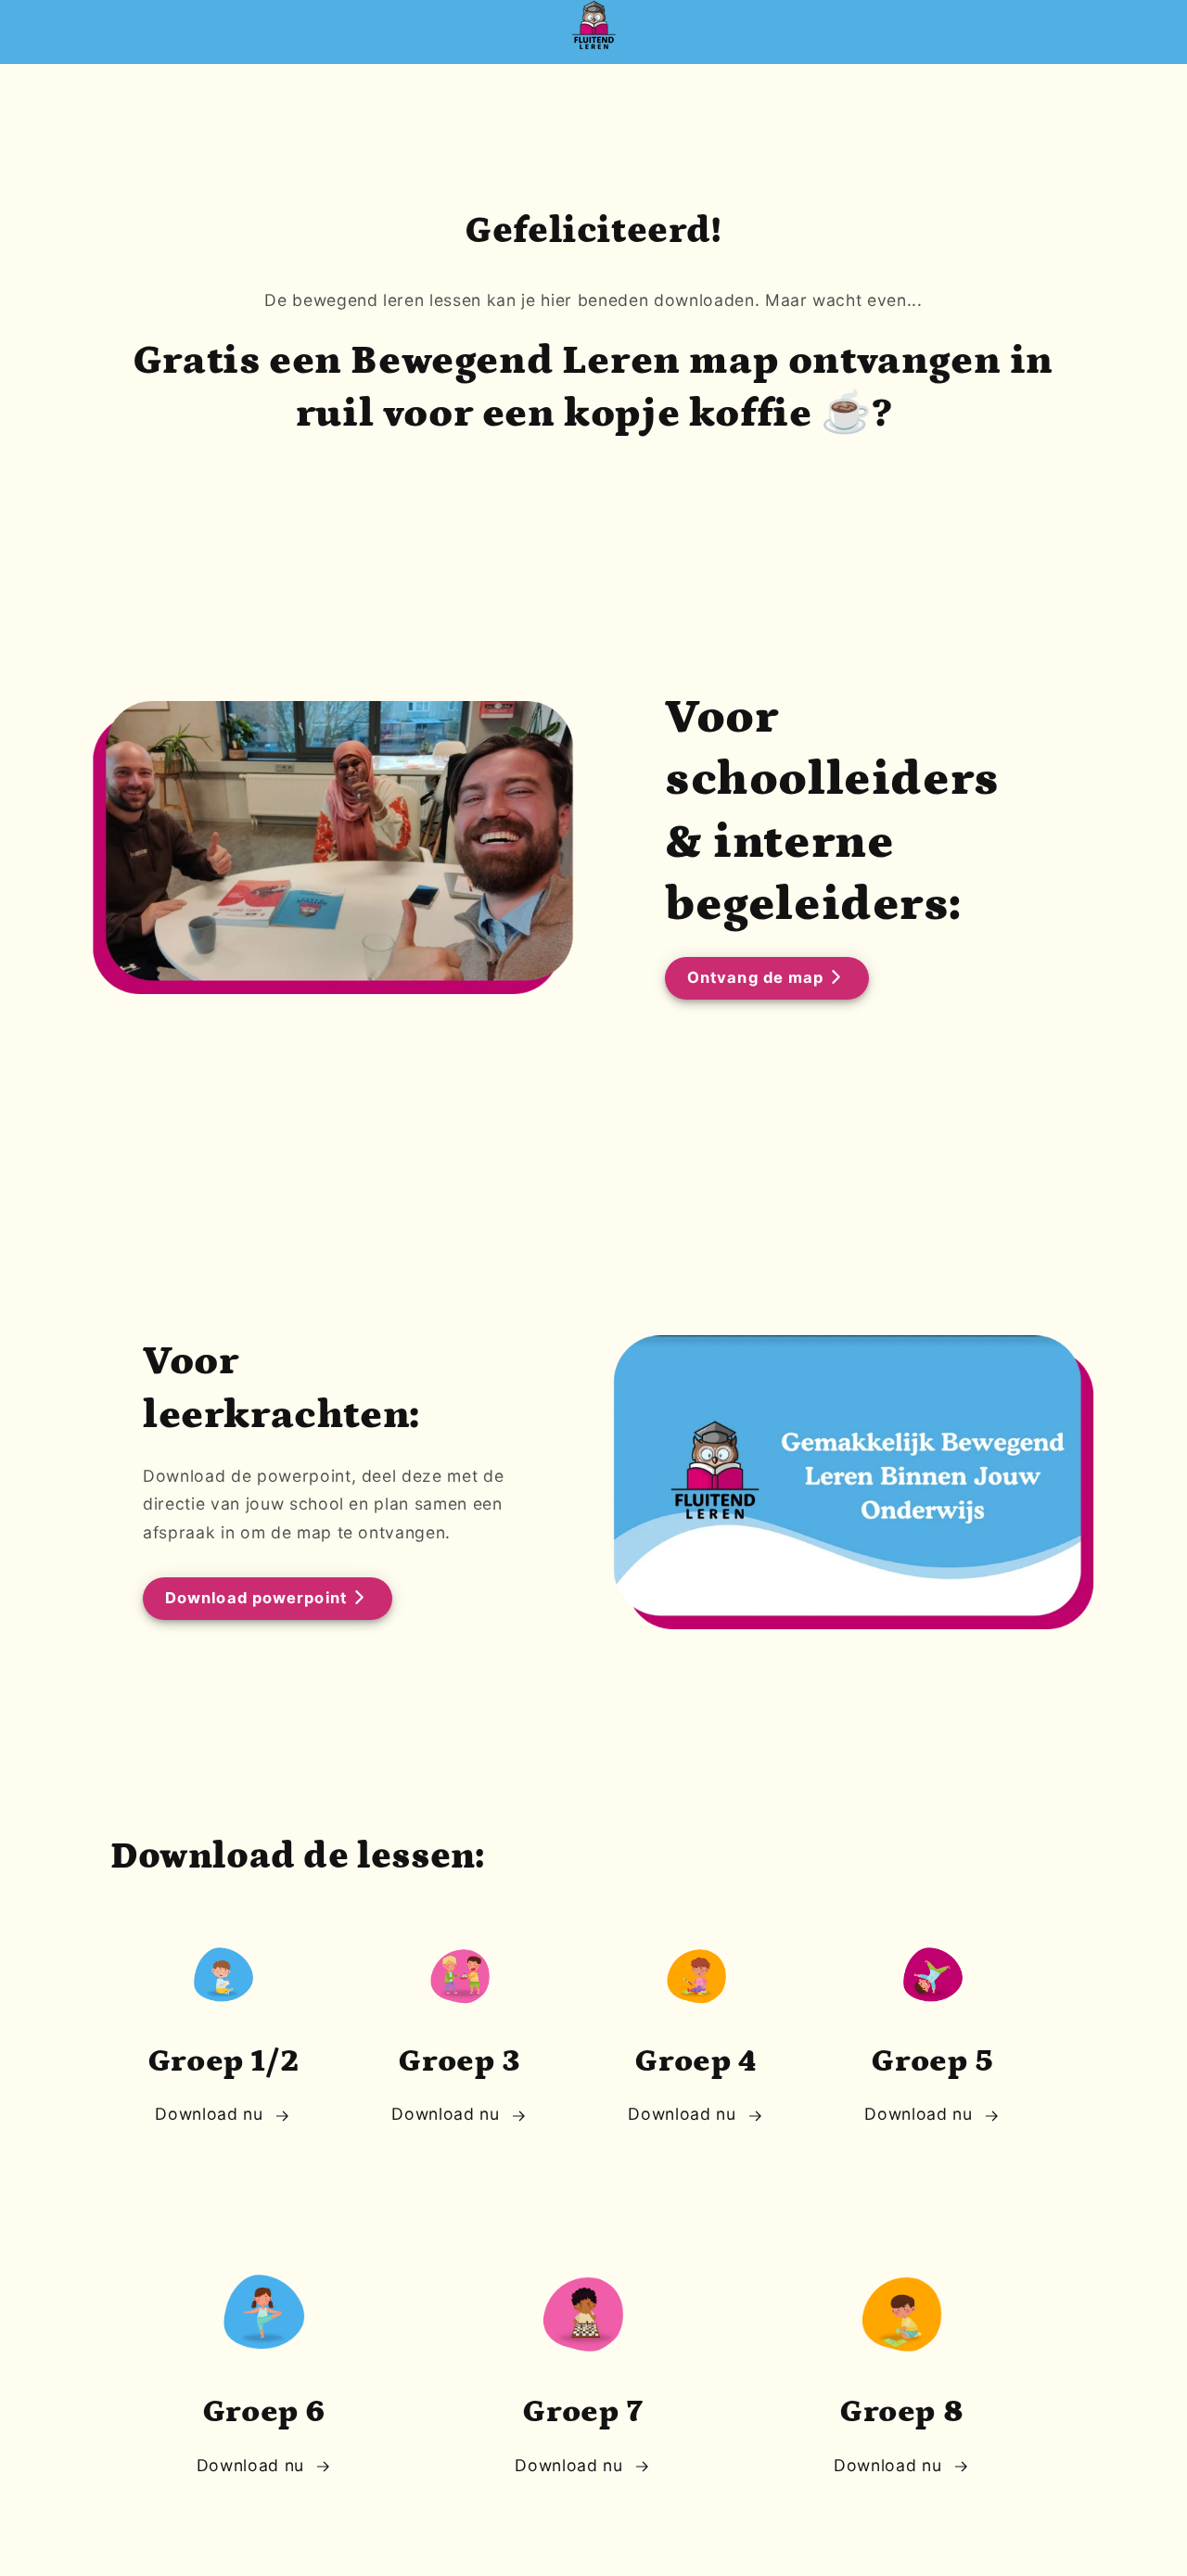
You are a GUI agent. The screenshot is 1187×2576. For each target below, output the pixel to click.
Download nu (209, 2114)
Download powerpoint (256, 1598)
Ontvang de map (755, 977)
